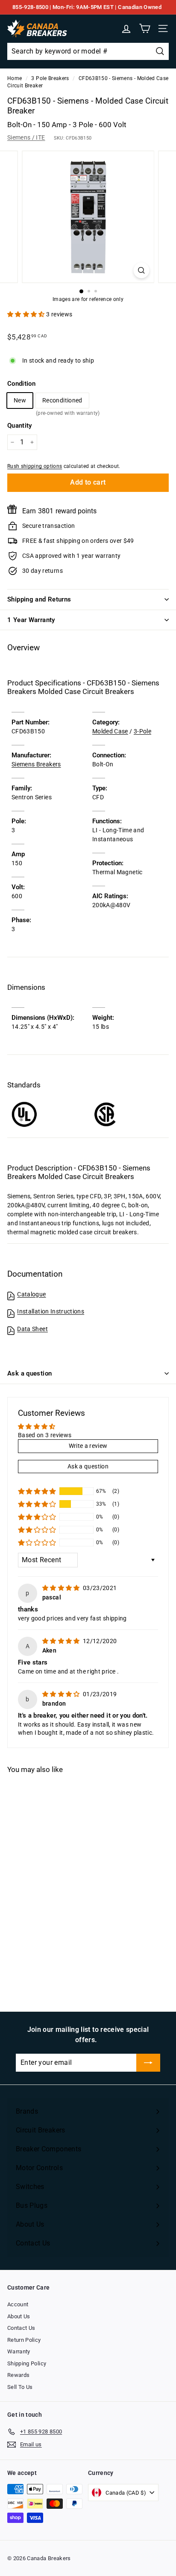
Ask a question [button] (88, 1466)
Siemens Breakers (36, 764)
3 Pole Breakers (50, 78)
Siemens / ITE (26, 137)
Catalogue (31, 1294)
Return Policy (24, 2340)
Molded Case (110, 731)
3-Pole (142, 731)
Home (15, 78)
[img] (62, 1588)
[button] (27, 314)
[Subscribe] (148, 2063)
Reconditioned (62, 402)
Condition (21, 384)
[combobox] (88, 51)
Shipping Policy (27, 2363)
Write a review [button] (88, 1446)
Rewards (18, 2375)
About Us (19, 2316)
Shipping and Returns (39, 599)
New (20, 400)
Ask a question (29, 1373)
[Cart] (145, 28)
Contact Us (21, 2328)
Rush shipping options (35, 466)
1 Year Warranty (31, 620)
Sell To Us (20, 2387)
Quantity (20, 426)
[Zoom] (142, 270)
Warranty (19, 2351)
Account (18, 2304)
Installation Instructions (51, 1311)
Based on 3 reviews (45, 1435)
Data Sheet (32, 1329)
